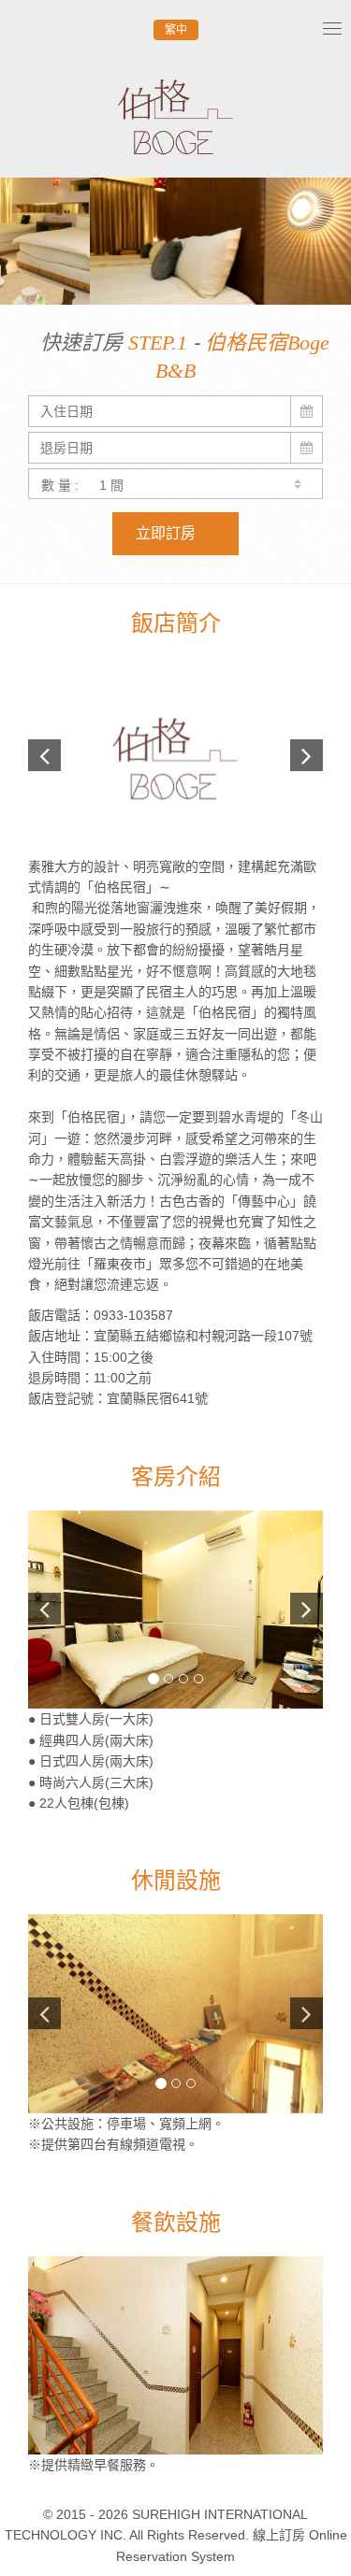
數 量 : (60, 485)
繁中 (176, 30)
